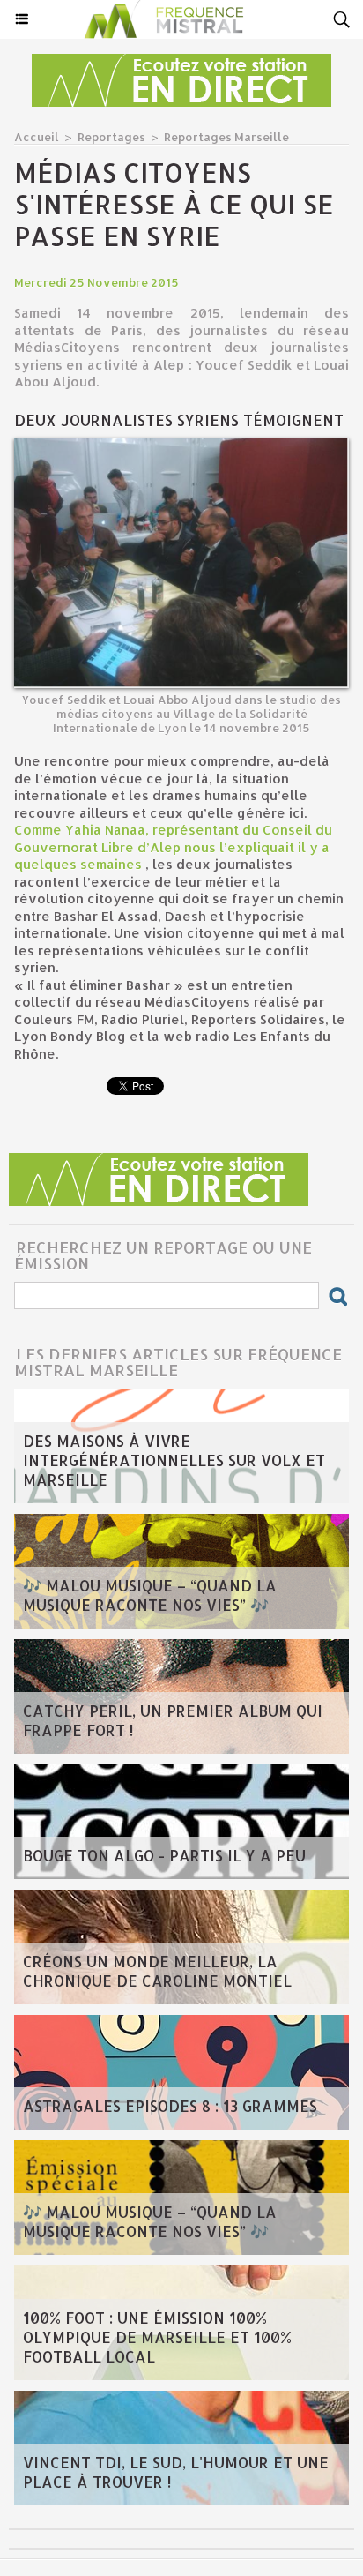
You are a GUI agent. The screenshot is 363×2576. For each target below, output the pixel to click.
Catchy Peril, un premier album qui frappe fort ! (173, 1720)
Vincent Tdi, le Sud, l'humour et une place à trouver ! (176, 2472)
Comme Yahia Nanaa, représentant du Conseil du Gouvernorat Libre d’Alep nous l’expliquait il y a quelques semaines (173, 847)
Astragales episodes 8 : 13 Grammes (170, 2106)
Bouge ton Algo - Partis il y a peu (164, 1855)
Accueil (37, 137)
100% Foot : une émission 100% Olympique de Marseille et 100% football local (157, 2337)
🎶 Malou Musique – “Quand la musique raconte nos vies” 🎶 (150, 1595)
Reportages (111, 137)
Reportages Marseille (226, 137)
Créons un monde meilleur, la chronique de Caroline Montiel (157, 1971)
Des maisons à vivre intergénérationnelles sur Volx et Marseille (174, 1460)
